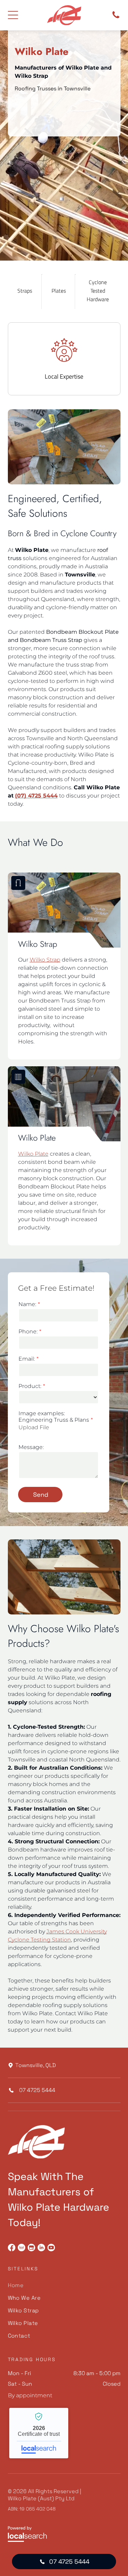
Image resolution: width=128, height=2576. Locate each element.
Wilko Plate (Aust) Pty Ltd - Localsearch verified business (39, 2433)
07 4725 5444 (37, 2090)
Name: (27, 1304)
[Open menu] (13, 15)
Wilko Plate (33, 1154)
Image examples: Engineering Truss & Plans (54, 1417)
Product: (30, 1386)
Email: (27, 1359)
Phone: (28, 1331)
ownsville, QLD (37, 2065)
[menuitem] (64, 2285)
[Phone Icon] (116, 18)
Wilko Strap (45, 960)
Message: (31, 1447)
